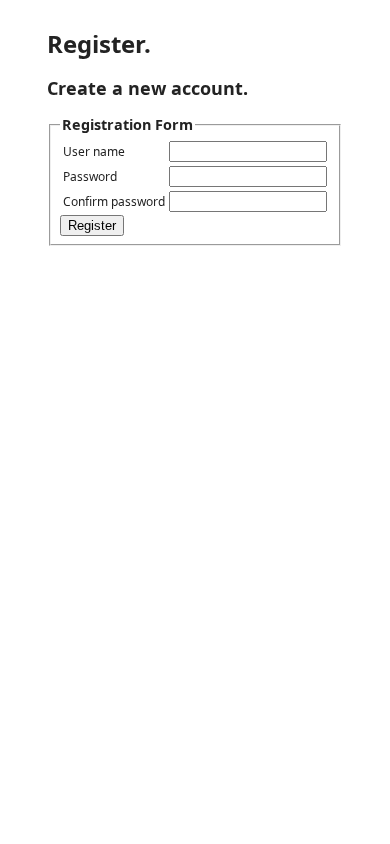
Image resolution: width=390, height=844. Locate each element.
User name (94, 151)
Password (90, 176)
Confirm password (114, 201)
